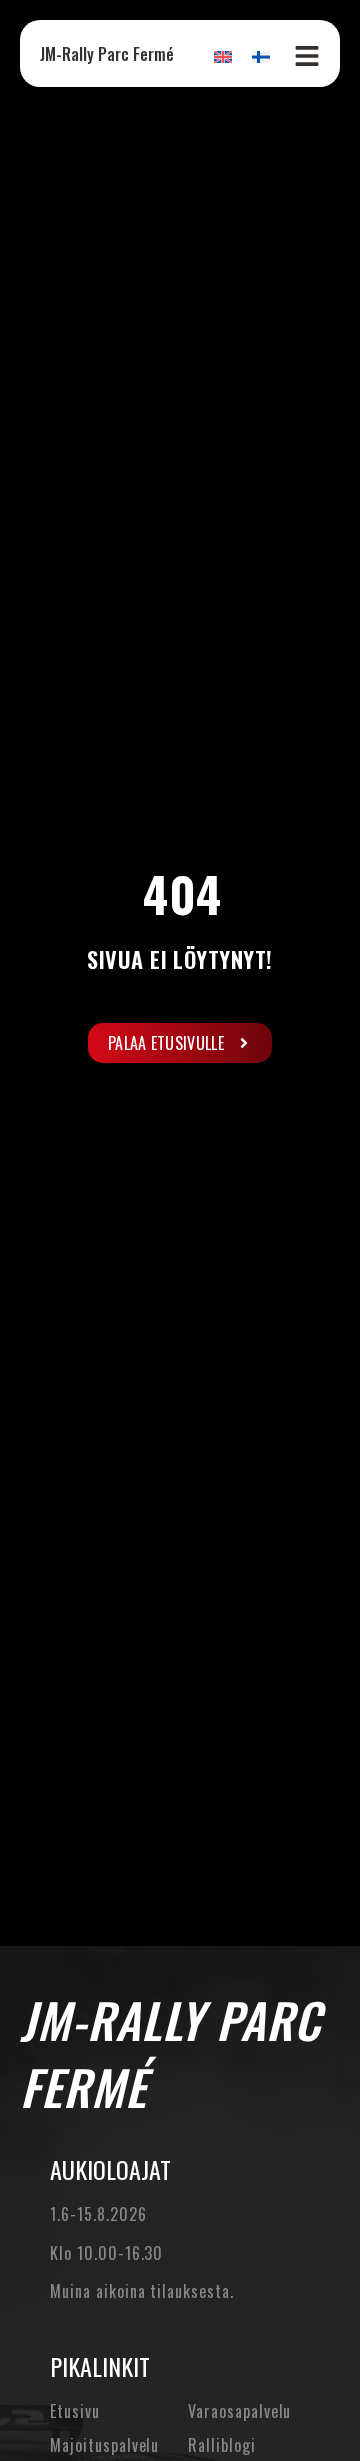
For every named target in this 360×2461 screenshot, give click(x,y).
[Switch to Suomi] (261, 55)
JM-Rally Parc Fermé (107, 54)
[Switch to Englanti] (223, 55)
